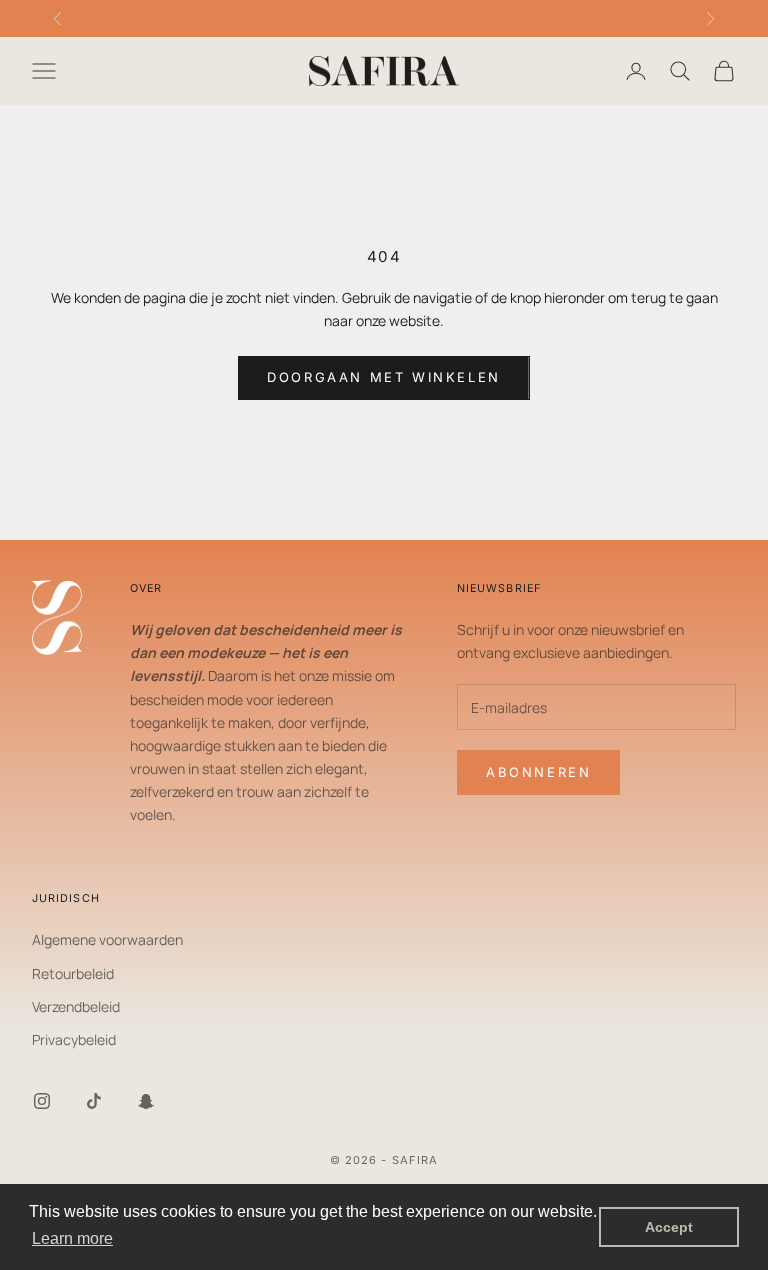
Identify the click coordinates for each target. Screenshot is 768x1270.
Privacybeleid (74, 1039)
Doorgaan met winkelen (384, 377)
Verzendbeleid (76, 1006)
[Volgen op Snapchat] (146, 1101)
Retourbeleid (73, 973)
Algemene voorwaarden (107, 939)
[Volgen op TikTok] (94, 1101)
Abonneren (538, 772)
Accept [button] (669, 1227)
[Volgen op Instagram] (42, 1101)
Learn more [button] (72, 1238)
